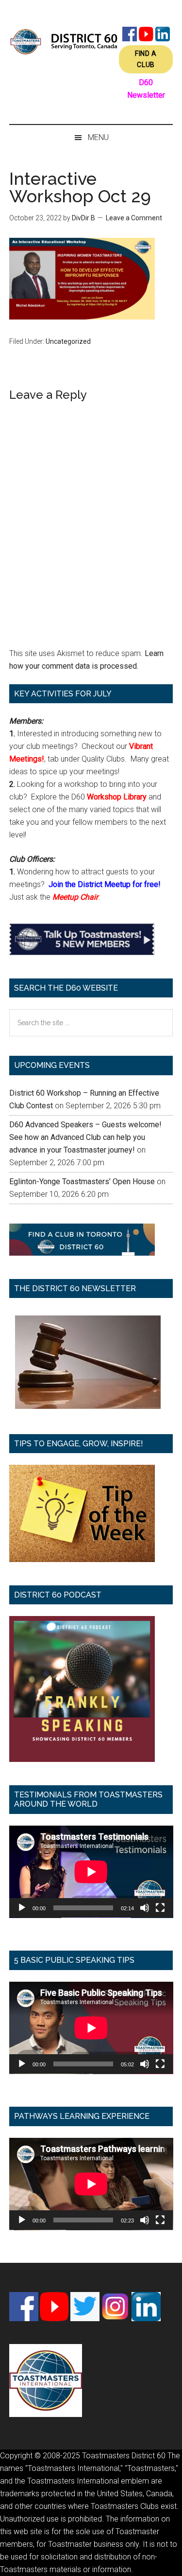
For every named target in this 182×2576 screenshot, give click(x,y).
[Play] (22, 1908)
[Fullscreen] (160, 1908)
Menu (98, 137)
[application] (91, 1872)
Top (171, 2563)
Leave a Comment (134, 218)
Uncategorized (68, 341)
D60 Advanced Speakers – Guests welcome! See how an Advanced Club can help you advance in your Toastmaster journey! (85, 1137)
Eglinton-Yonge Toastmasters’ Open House (82, 1181)
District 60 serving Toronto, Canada (64, 41)
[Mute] (145, 1908)
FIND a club (146, 59)
